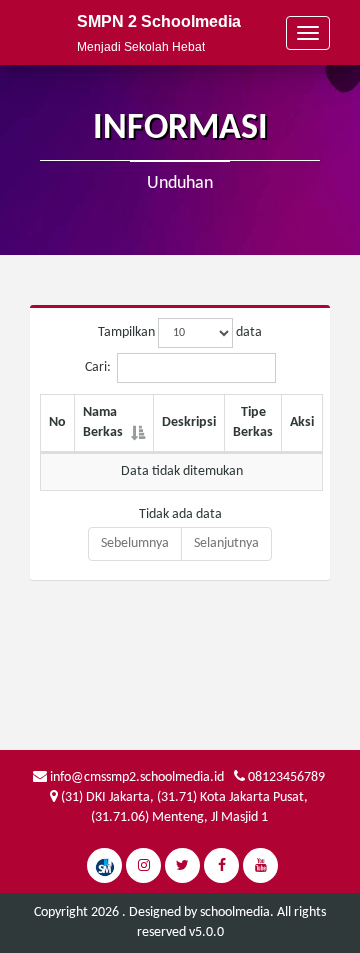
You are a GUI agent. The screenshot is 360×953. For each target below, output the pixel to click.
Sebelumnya (135, 543)
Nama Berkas (103, 422)
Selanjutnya (226, 543)
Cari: (98, 367)
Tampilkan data (180, 332)
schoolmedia (235, 912)
